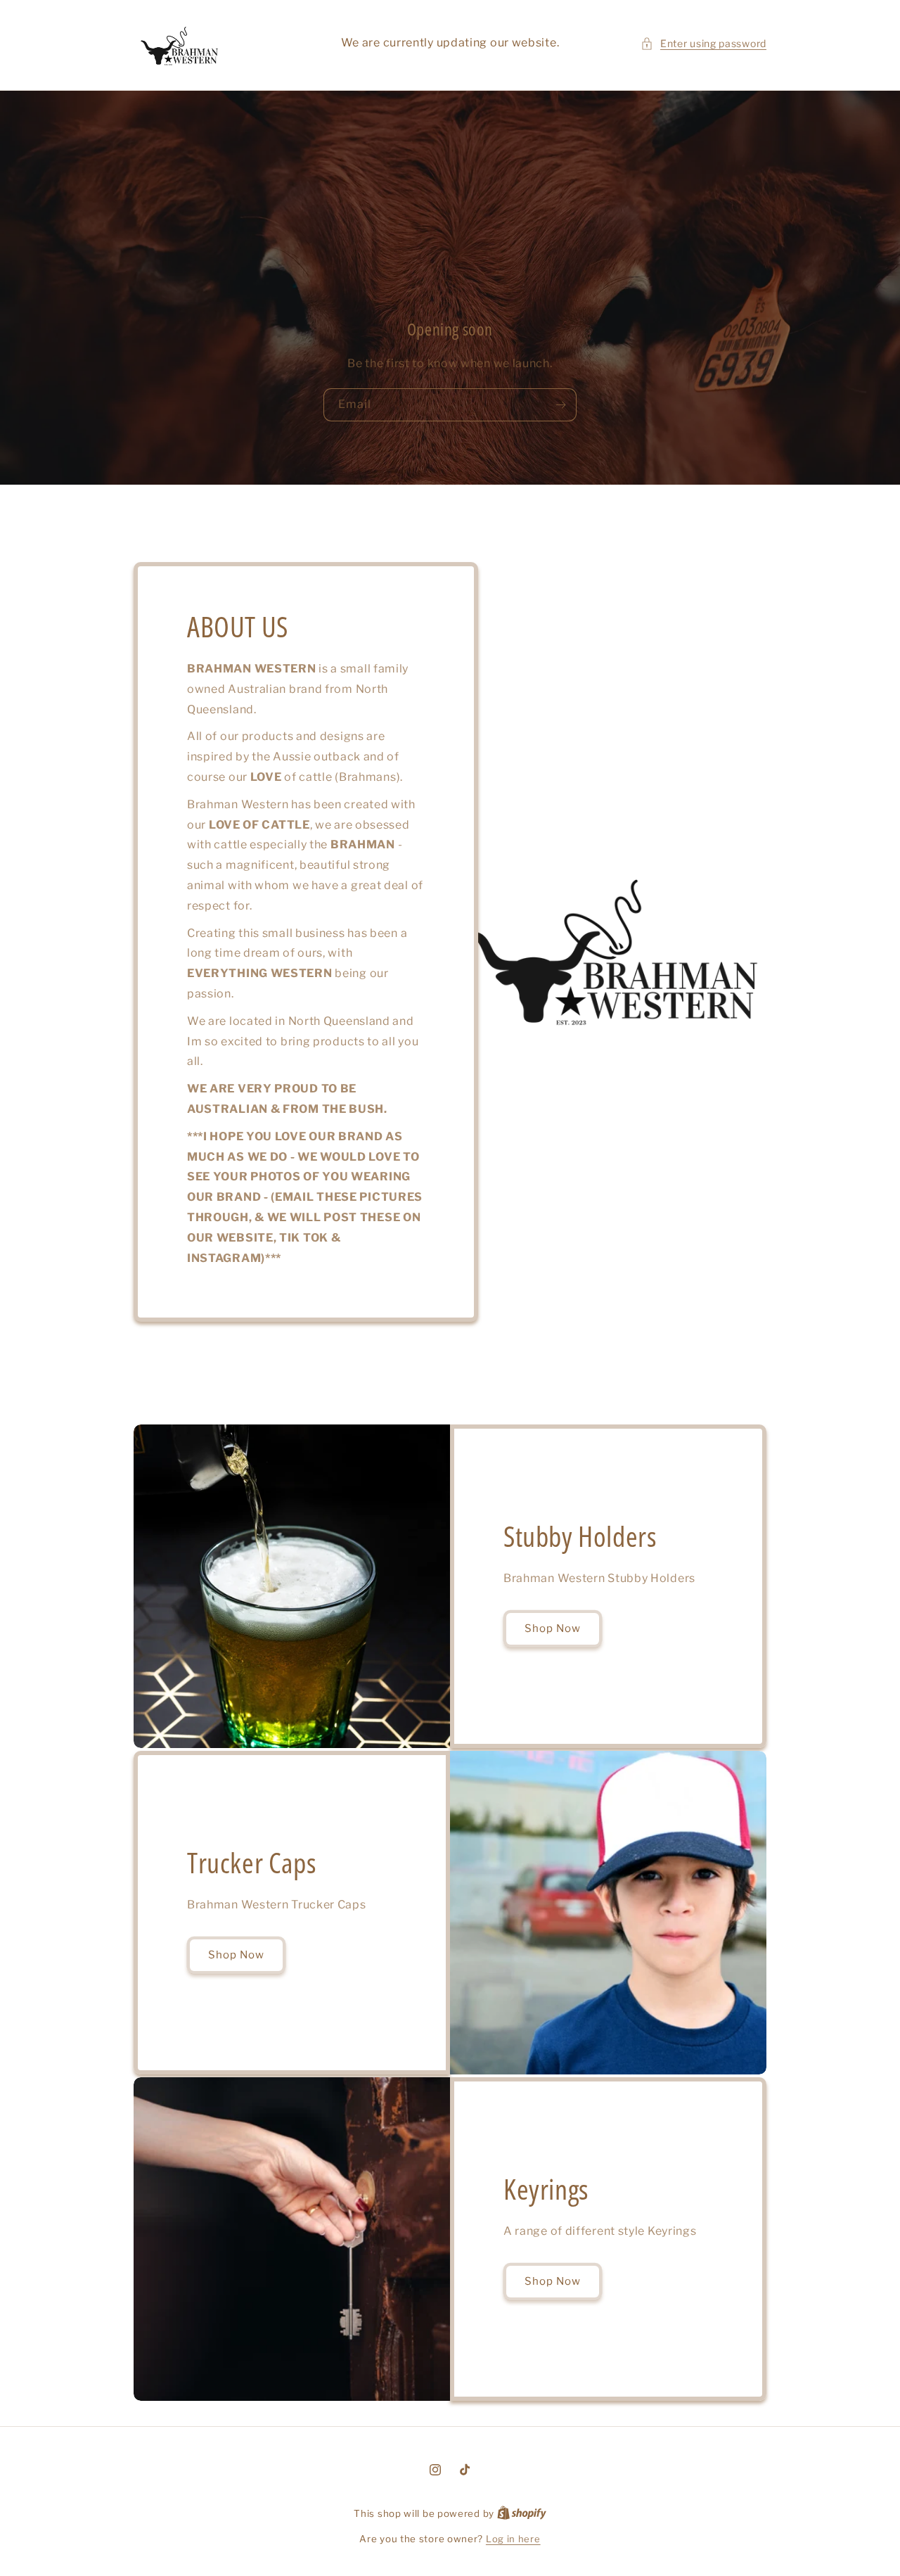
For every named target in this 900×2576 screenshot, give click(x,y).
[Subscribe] (560, 405)
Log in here (513, 2539)
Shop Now (553, 1629)
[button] (703, 43)
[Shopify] (522, 2513)
